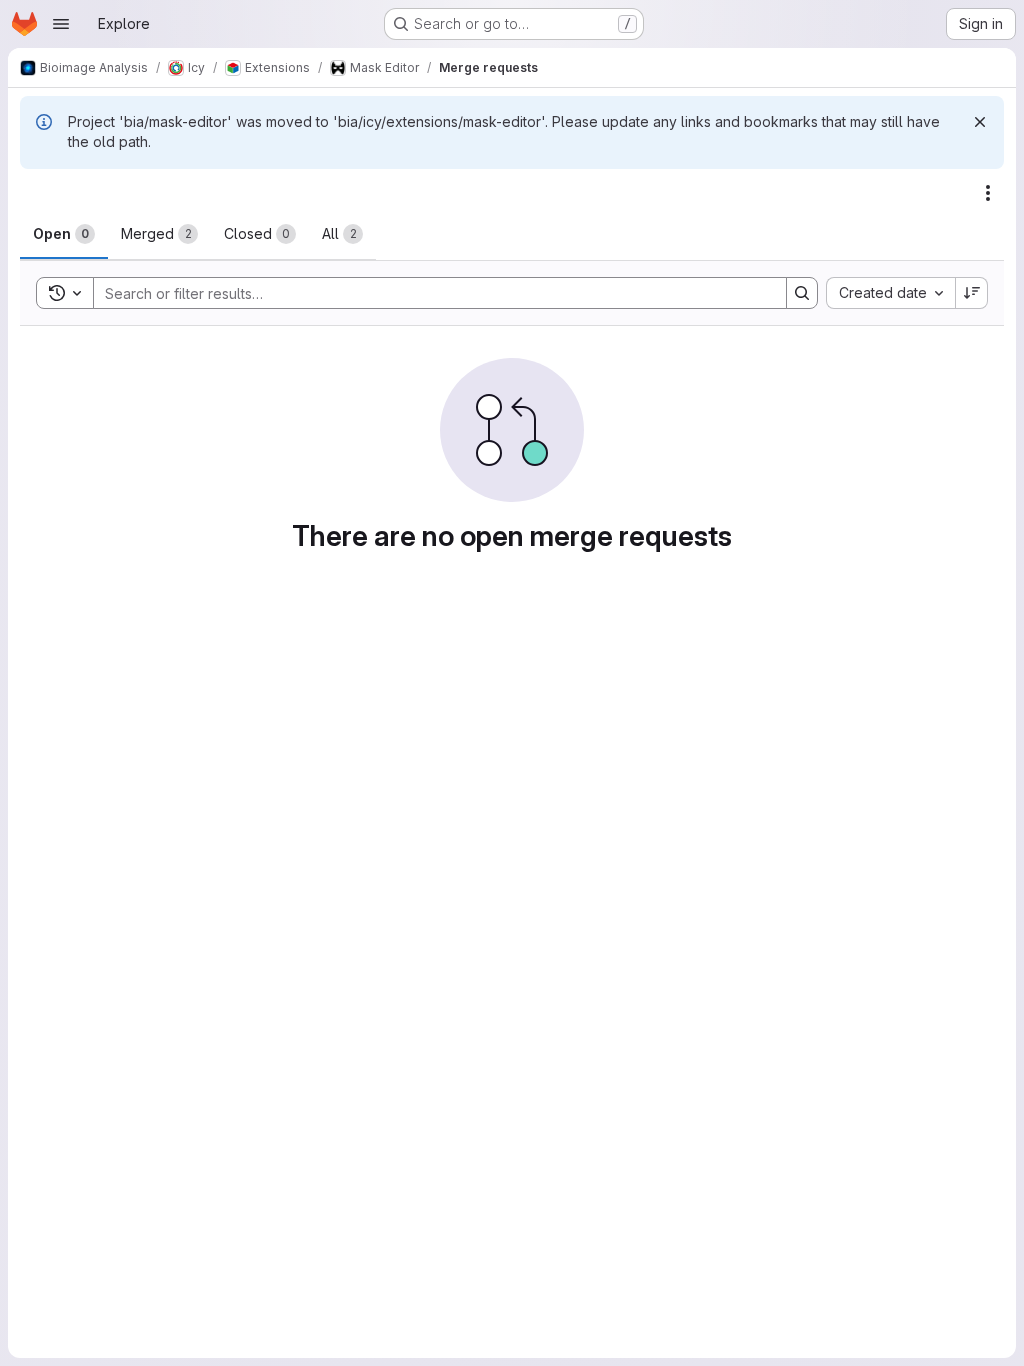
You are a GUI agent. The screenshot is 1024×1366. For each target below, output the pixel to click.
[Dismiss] (980, 122)
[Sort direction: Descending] (972, 293)
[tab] (64, 234)
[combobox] (890, 293)
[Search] (802, 293)
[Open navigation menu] (61, 24)
